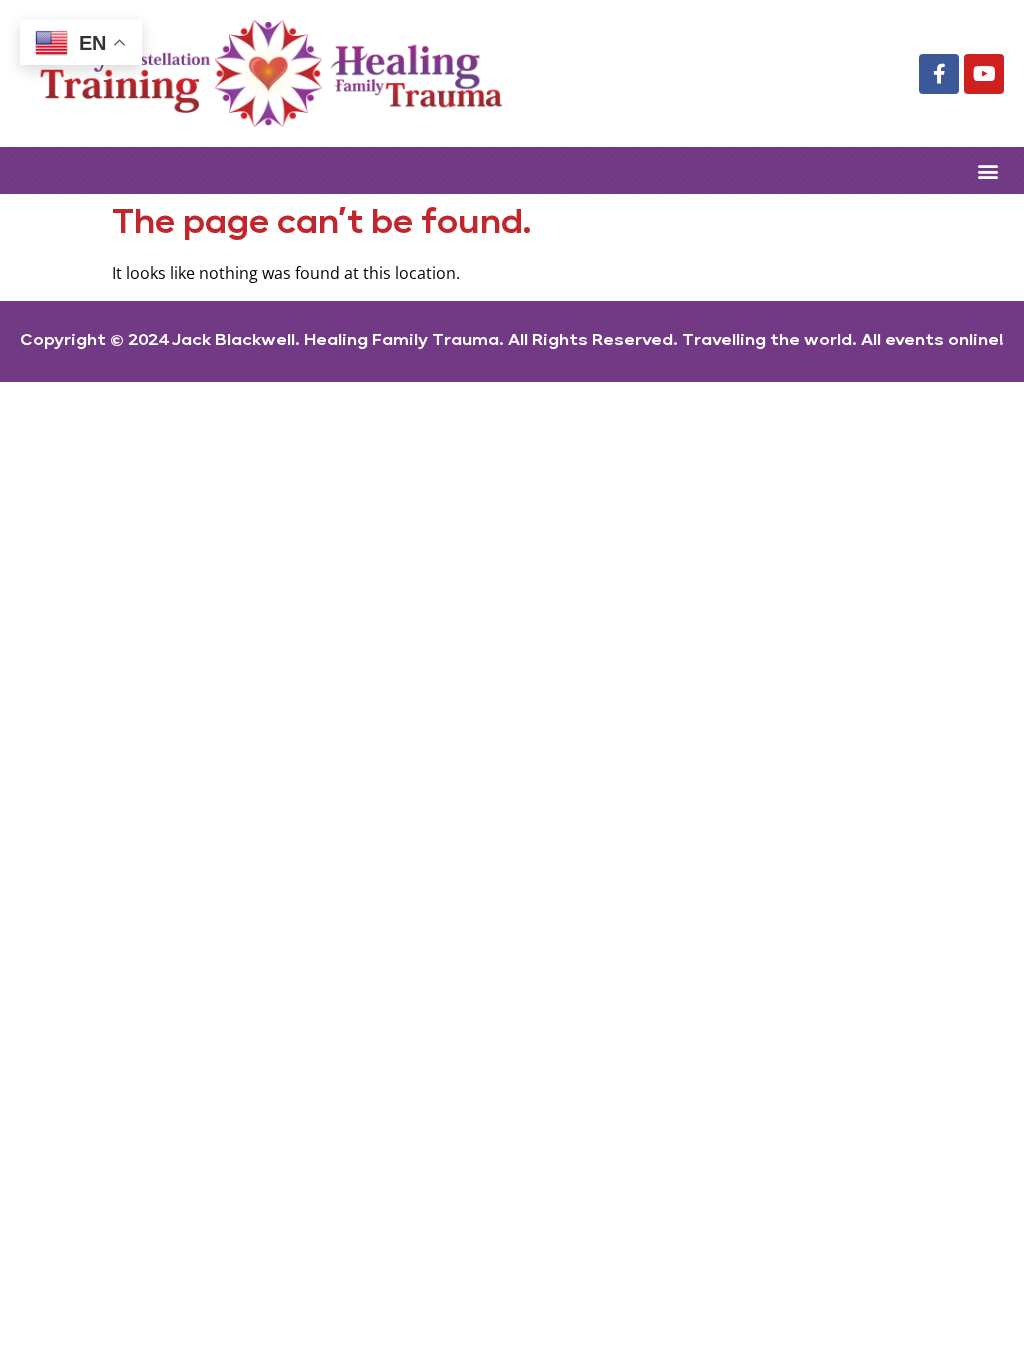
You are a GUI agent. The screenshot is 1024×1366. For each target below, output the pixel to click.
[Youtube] (984, 74)
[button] (987, 170)
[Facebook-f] (939, 74)
